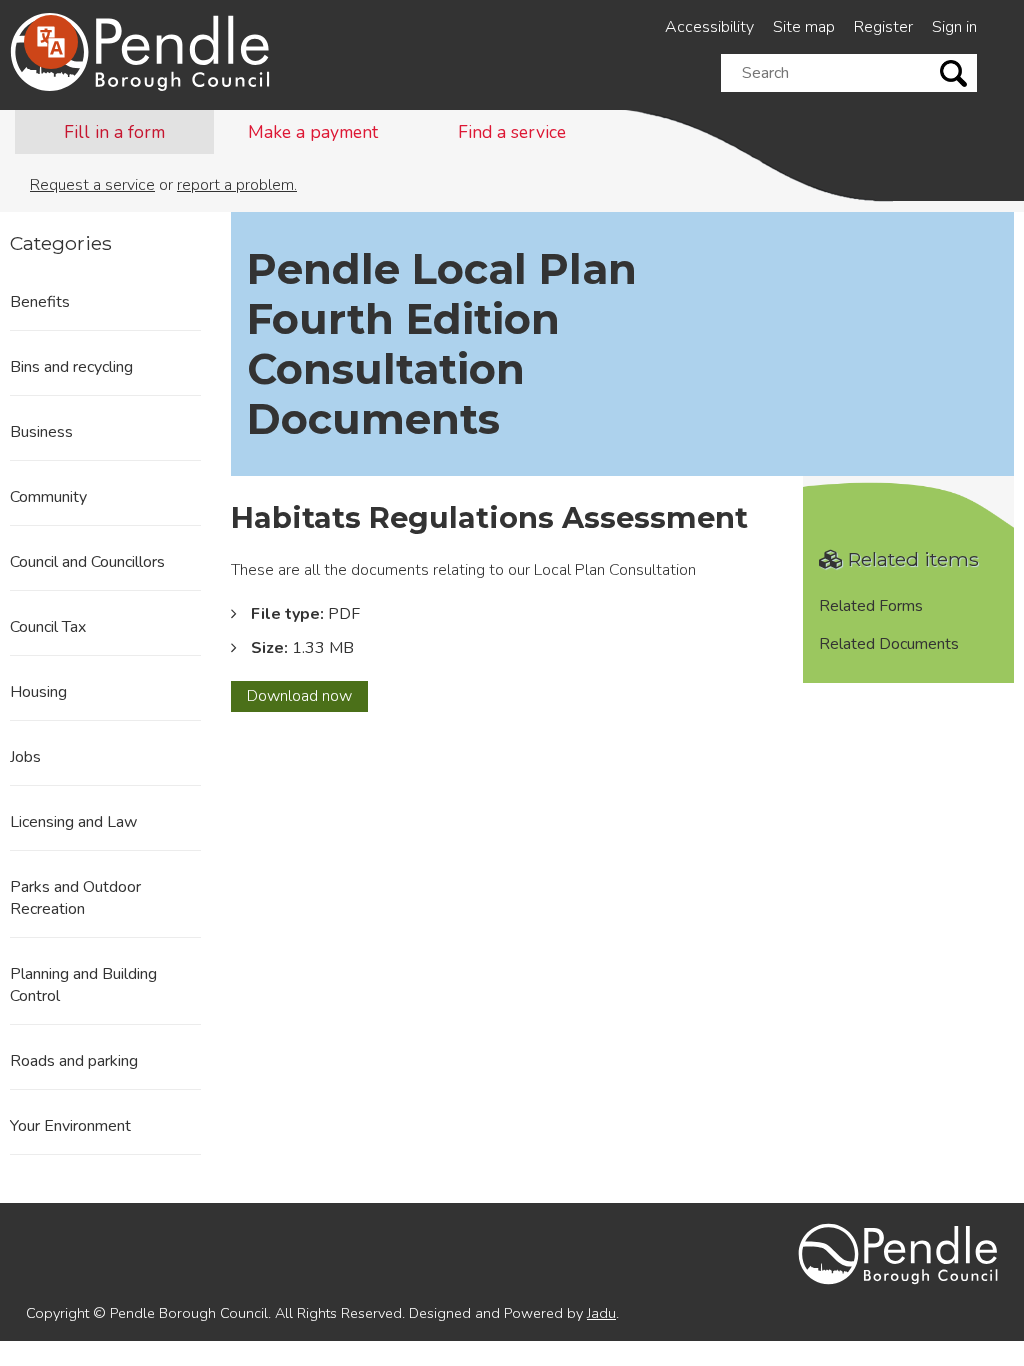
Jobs (25, 757)
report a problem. (237, 185)
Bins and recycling (71, 367)
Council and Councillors (87, 562)
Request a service (92, 185)
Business (41, 432)
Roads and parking (74, 1061)
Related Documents (889, 644)
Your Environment (70, 1126)
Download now (307, 698)
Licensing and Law (73, 822)
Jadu (601, 1313)
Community (48, 497)
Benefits (40, 302)
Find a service (512, 132)
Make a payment (313, 132)
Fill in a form (114, 132)
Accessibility (709, 27)
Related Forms (871, 606)
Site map (804, 27)
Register (883, 27)
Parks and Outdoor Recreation (75, 898)
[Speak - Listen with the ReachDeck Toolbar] (51, 42)
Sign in (954, 27)
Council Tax (48, 627)
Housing (38, 692)
